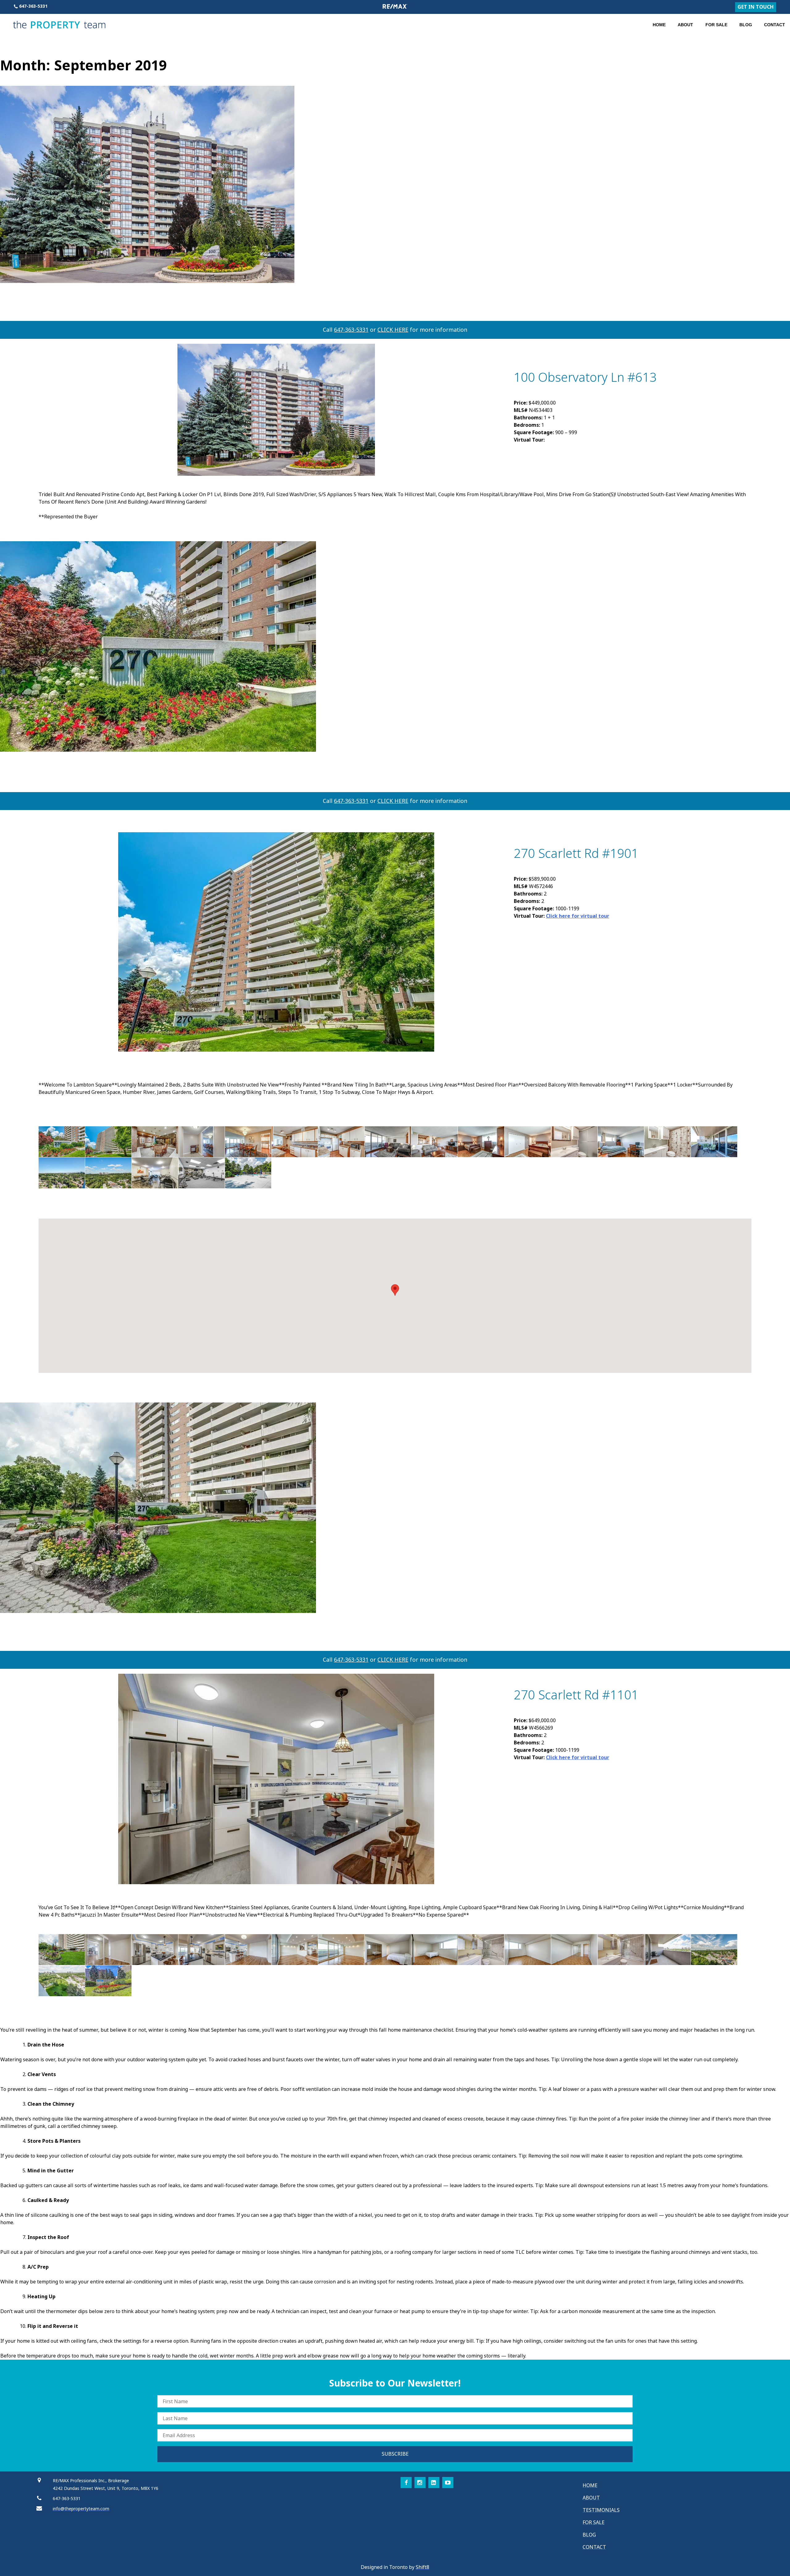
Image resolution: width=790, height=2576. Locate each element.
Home (659, 25)
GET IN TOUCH (756, 7)
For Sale (716, 25)
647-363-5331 (351, 330)
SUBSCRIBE (395, 2454)
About (685, 25)
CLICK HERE (393, 330)
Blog (746, 25)
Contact (775, 25)
